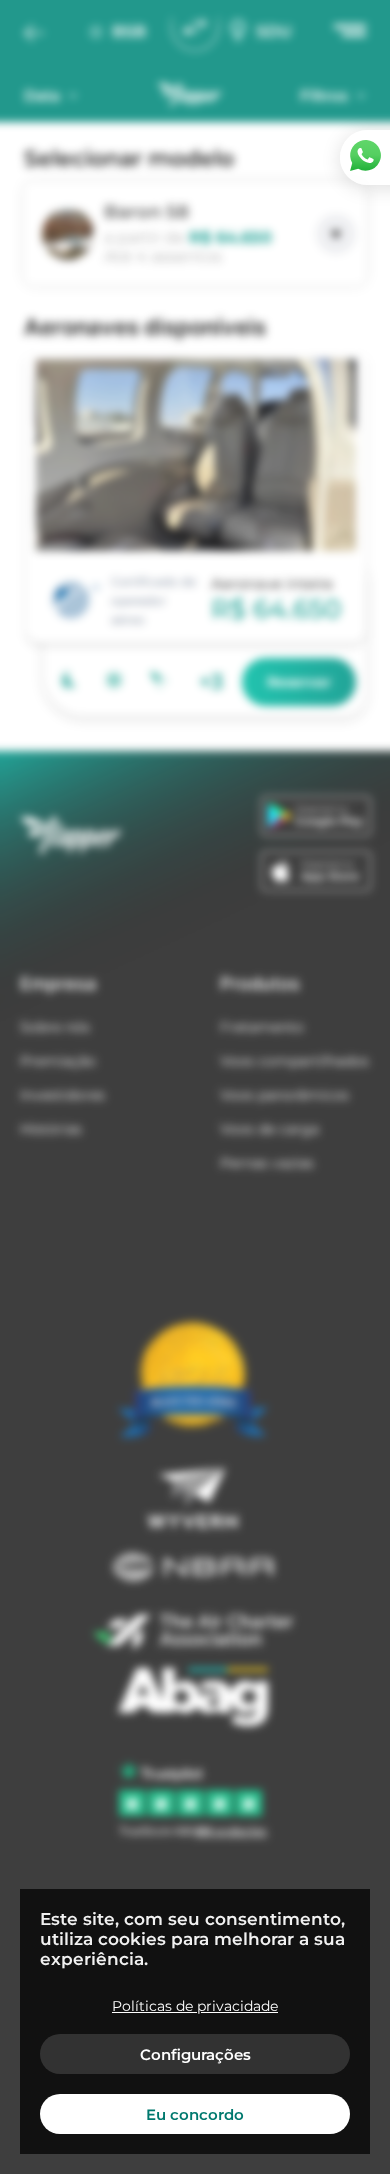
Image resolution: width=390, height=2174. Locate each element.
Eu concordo (195, 2114)
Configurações (195, 2054)
